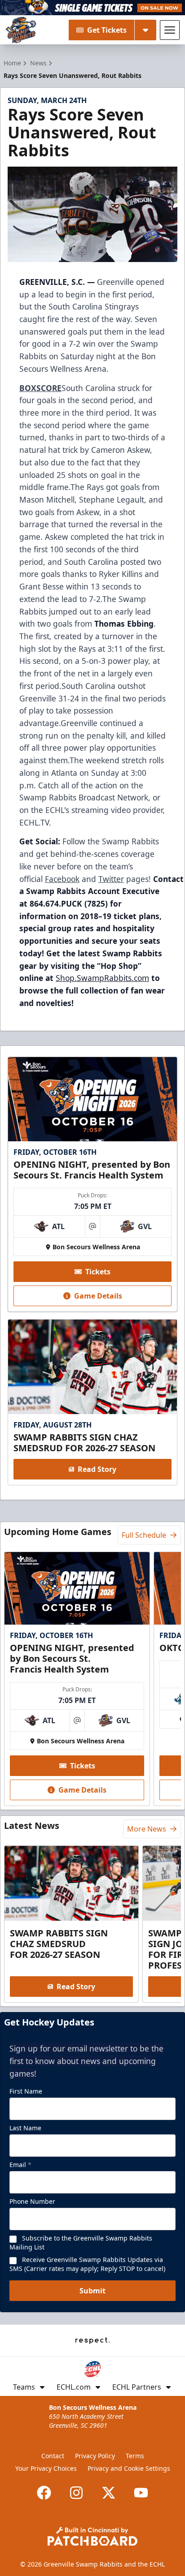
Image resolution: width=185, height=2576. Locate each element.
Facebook (62, 879)
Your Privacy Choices (46, 2468)
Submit (92, 2291)
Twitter (111, 879)
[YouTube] (141, 2493)
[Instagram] (76, 2493)
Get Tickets (107, 30)
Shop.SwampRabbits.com (102, 978)
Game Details (98, 1296)
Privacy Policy (95, 2456)
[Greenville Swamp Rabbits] (21, 30)
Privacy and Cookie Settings (129, 2468)
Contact (53, 2456)
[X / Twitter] (109, 2493)
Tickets (98, 1272)
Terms (135, 2456)
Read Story (97, 1469)
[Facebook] (44, 2493)
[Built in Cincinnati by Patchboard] (92, 2536)
